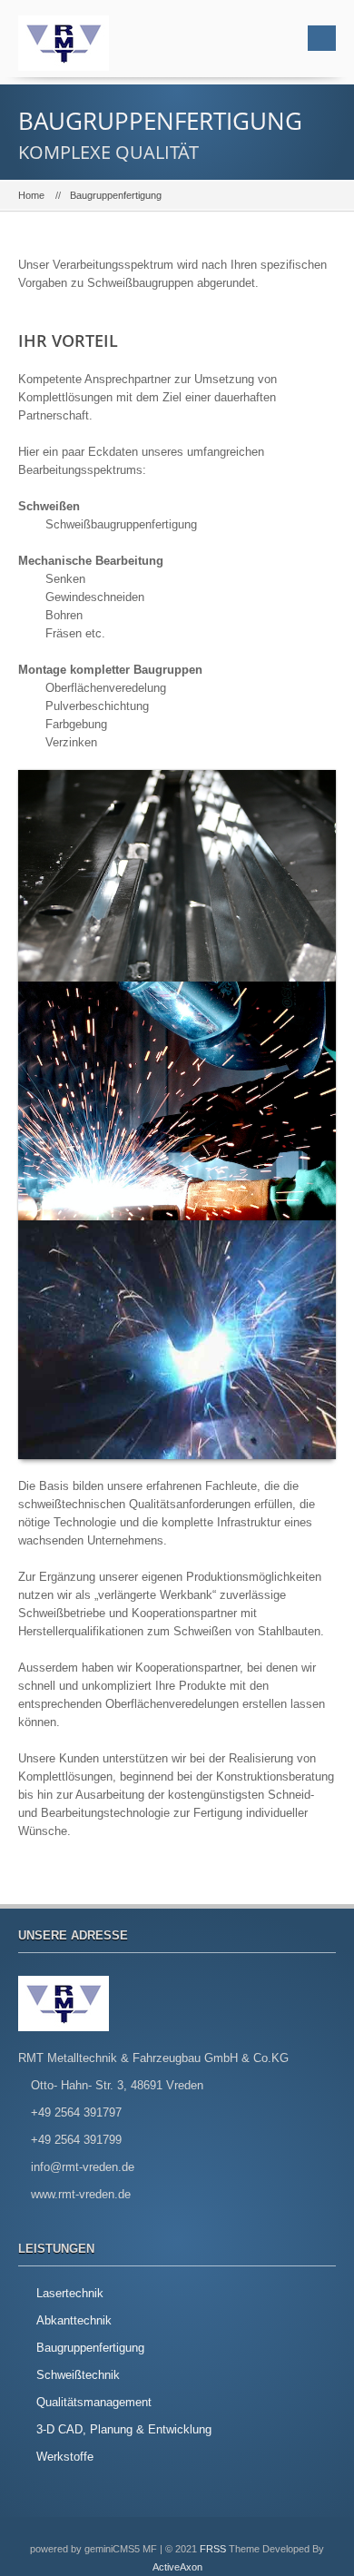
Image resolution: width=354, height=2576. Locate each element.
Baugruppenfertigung (90, 2348)
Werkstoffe (65, 2457)
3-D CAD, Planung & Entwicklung (124, 2429)
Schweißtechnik (78, 2375)
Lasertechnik (70, 2293)
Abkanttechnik (74, 2320)
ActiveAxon (177, 2567)
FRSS (213, 2549)
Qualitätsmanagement (94, 2402)
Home (31, 195)
